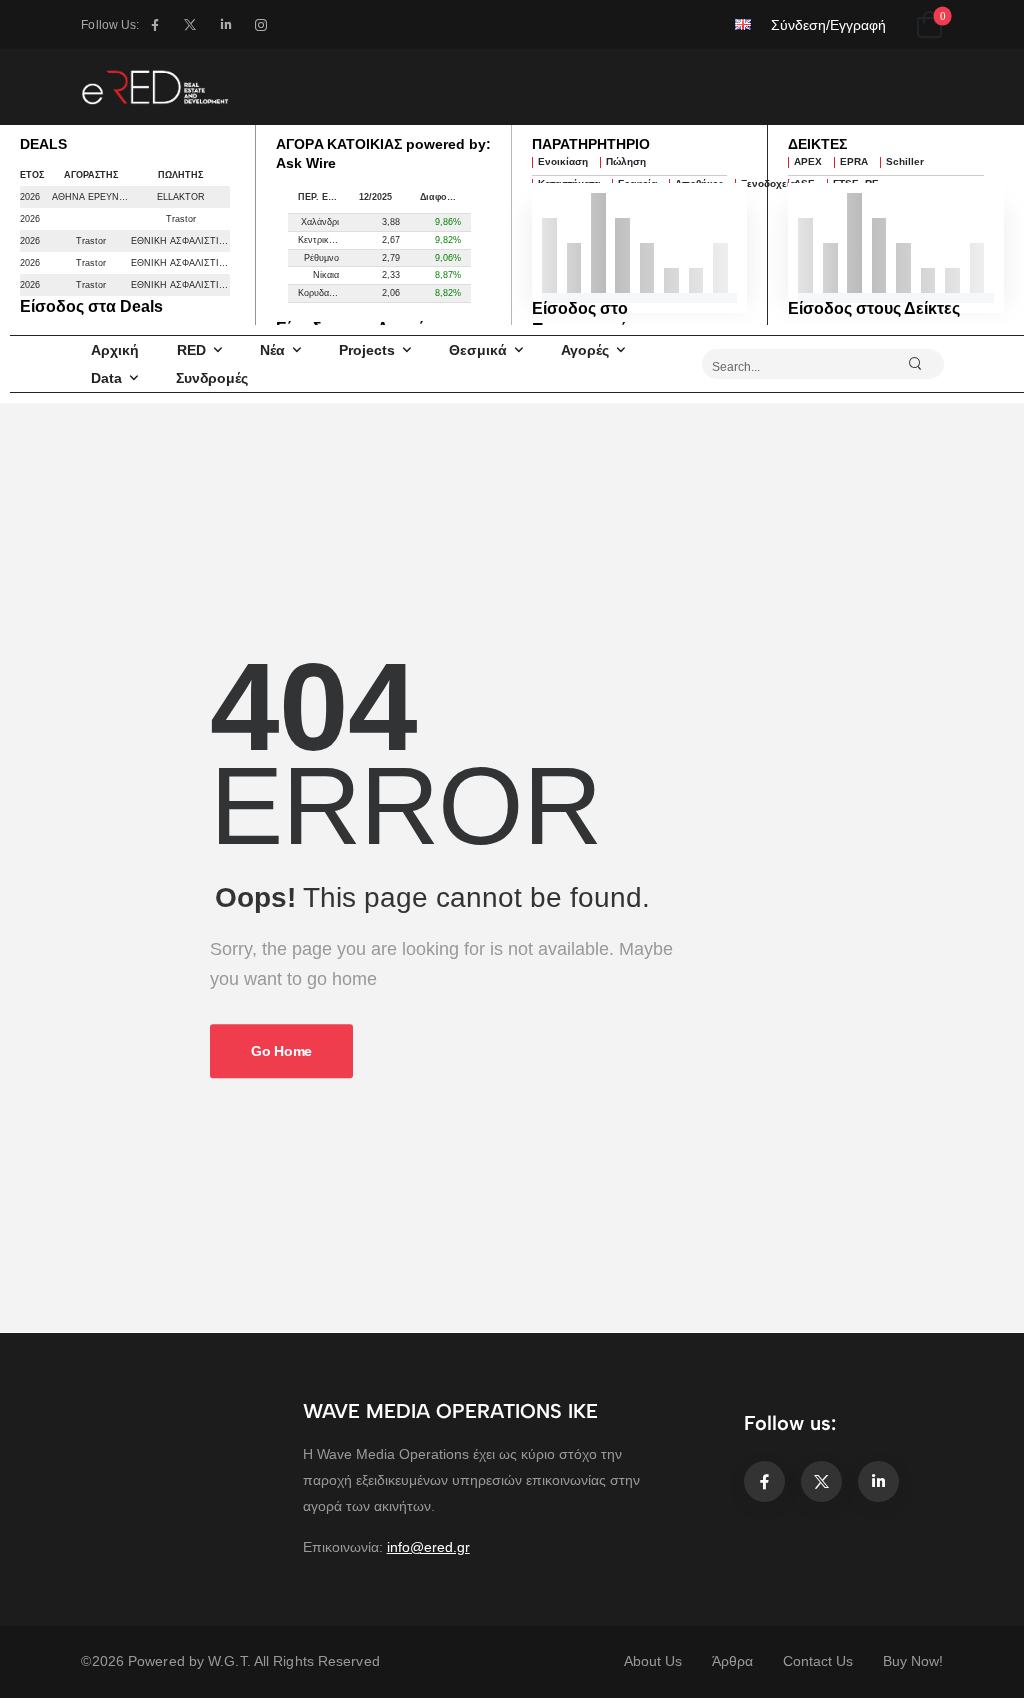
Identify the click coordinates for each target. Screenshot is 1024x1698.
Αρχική (115, 350)
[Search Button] (924, 364)
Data (106, 378)
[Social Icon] (154, 24)
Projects (367, 350)
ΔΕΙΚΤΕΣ (817, 144)
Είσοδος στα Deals (91, 306)
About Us (653, 1661)
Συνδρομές (212, 378)
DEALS (43, 144)
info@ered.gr (428, 1547)
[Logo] (155, 87)
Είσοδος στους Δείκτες (874, 308)
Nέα (272, 350)
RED (191, 350)
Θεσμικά (478, 350)
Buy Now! (913, 1661)
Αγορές (585, 350)
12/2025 (375, 197)
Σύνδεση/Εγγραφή (828, 25)
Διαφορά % (445, 197)
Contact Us (818, 1661)
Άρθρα (732, 1661)
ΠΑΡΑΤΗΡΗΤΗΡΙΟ (591, 144)
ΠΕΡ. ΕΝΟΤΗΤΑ (323, 197)
